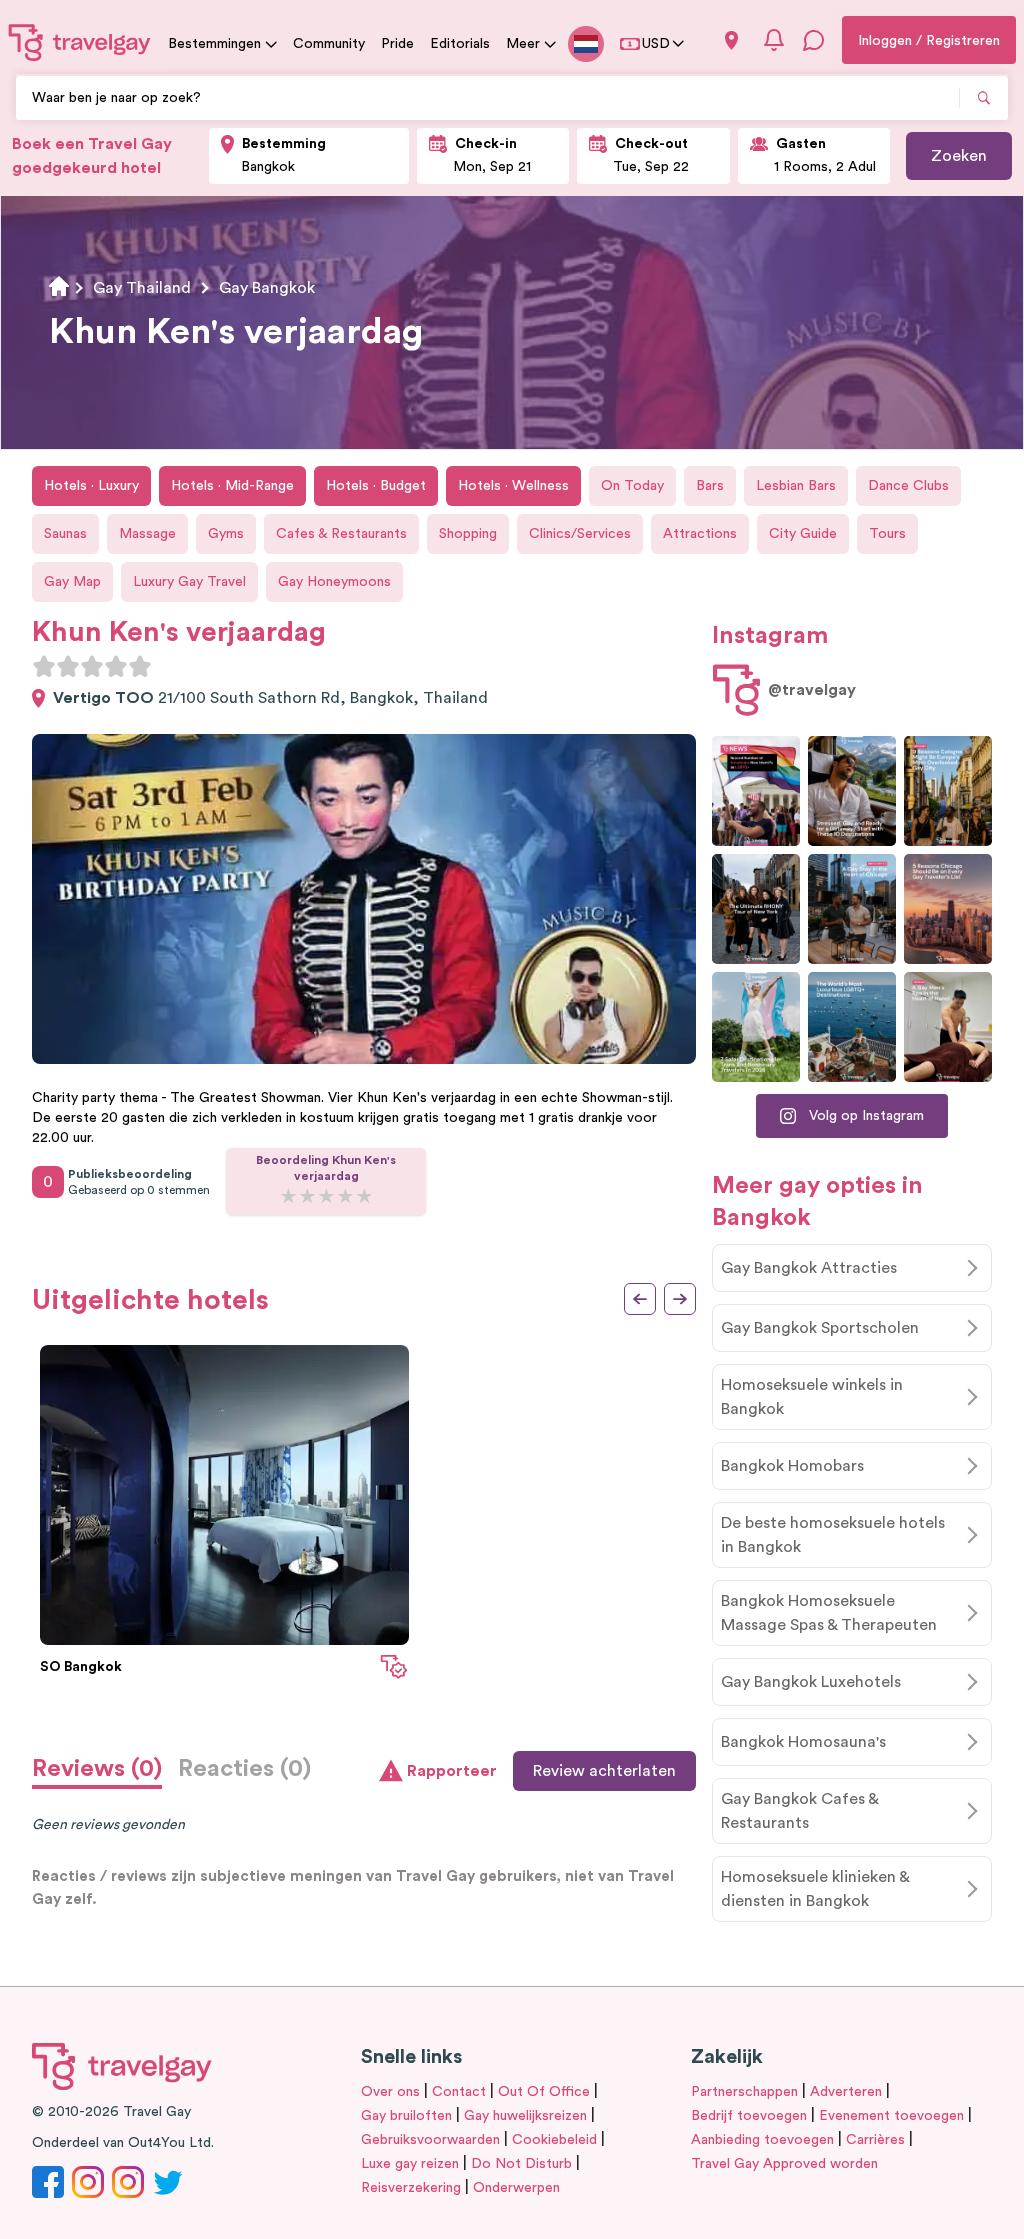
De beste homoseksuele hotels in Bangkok (833, 1535)
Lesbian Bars (796, 486)
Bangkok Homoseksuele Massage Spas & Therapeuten (829, 1613)
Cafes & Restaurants (341, 534)
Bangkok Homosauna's (803, 1742)
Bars (710, 486)
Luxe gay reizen (410, 2164)
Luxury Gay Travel (189, 582)
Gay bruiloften (406, 2116)
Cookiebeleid (554, 2140)
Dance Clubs (908, 486)
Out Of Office (544, 2092)
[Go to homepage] (80, 42)
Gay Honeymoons (334, 582)
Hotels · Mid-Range (232, 486)
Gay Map (72, 582)
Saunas (65, 534)
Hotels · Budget (376, 486)
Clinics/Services (580, 534)
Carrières (875, 2140)
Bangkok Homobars (792, 1466)
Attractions (700, 534)
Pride (397, 44)
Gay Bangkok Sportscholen (820, 1328)
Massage (147, 534)
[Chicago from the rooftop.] (852, 909)
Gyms (226, 534)
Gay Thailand (142, 288)
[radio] (44, 666)
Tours (887, 534)
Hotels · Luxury (91, 486)
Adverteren (846, 2092)
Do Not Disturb (521, 2164)
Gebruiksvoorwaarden (430, 2140)
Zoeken (959, 156)
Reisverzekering (411, 2188)
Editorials (460, 44)
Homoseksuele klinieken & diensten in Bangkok (815, 1889)
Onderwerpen (516, 2188)
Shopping (468, 534)
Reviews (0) (97, 1769)
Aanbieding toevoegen (762, 2140)
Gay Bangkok (267, 288)
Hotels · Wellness (513, 486)
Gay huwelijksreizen (525, 2116)
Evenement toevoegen (891, 2116)
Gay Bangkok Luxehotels (811, 1682)
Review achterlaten (604, 1771)
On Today (632, 486)
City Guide (803, 534)
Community (329, 44)
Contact (459, 2092)
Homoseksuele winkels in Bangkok (812, 1397)
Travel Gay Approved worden (784, 2164)
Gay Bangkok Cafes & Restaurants (800, 1811)
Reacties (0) (244, 1769)
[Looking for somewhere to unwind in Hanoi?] (948, 1027)
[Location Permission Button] (731, 40)
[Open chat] (814, 40)
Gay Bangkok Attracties (809, 1268)
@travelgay (812, 690)
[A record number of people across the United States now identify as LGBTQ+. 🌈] (756, 791)
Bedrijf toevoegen (749, 2116)
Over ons (390, 2092)
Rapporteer (452, 1771)
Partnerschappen (744, 2092)
